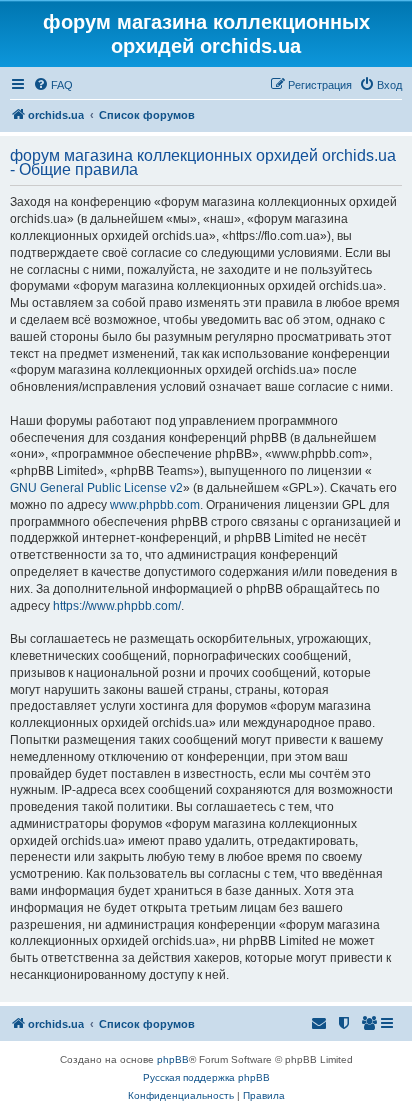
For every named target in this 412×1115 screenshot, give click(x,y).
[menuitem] (53, 85)
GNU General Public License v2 (96, 488)
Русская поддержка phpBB (206, 1077)
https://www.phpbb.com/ (117, 606)
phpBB (173, 1059)
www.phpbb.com (155, 505)
